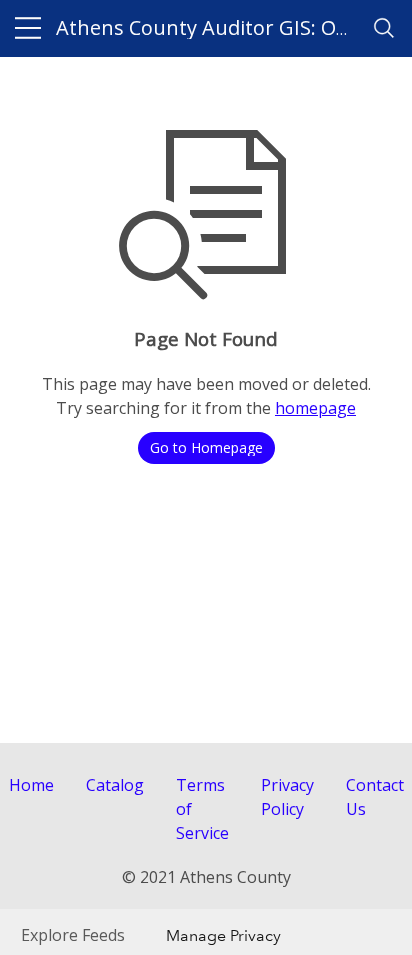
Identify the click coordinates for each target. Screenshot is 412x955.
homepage (315, 408)
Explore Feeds (73, 935)
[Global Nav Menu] (28, 28)
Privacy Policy (287, 797)
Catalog (115, 785)
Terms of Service (202, 809)
